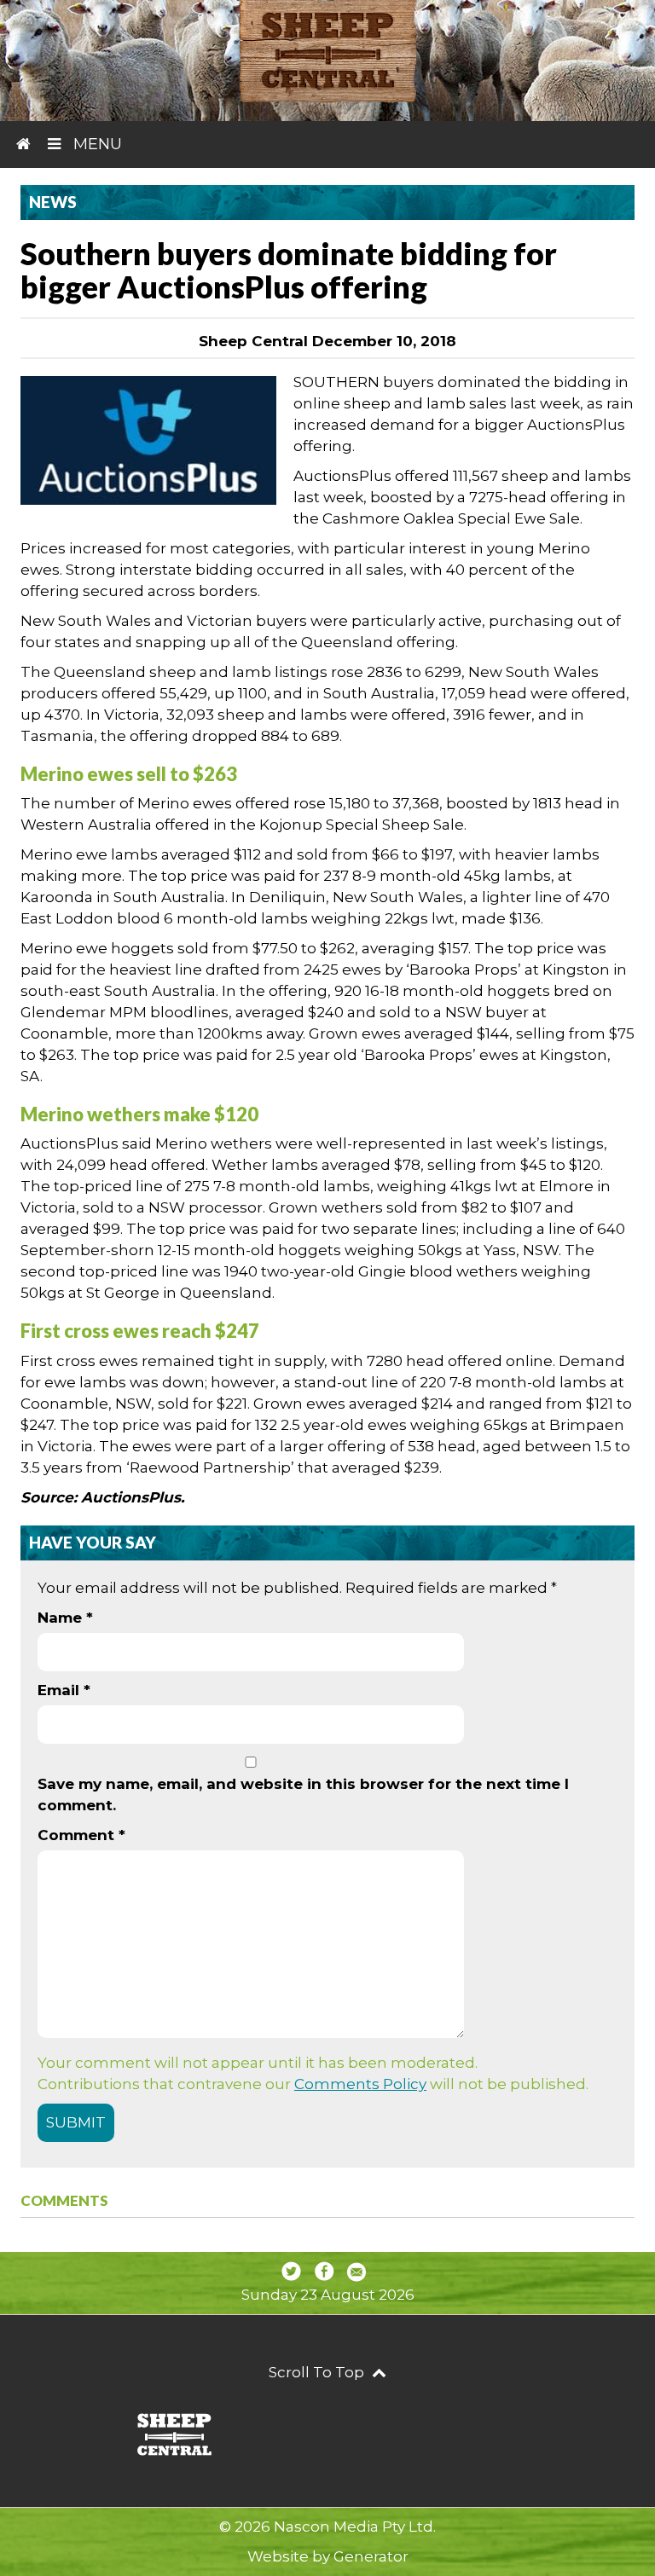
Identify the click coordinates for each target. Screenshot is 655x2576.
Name (65, 1618)
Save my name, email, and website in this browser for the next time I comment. (303, 1795)
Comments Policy (360, 2084)
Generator (371, 2556)
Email (64, 1690)
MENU (96, 144)
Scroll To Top (318, 2372)
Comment (81, 1835)
